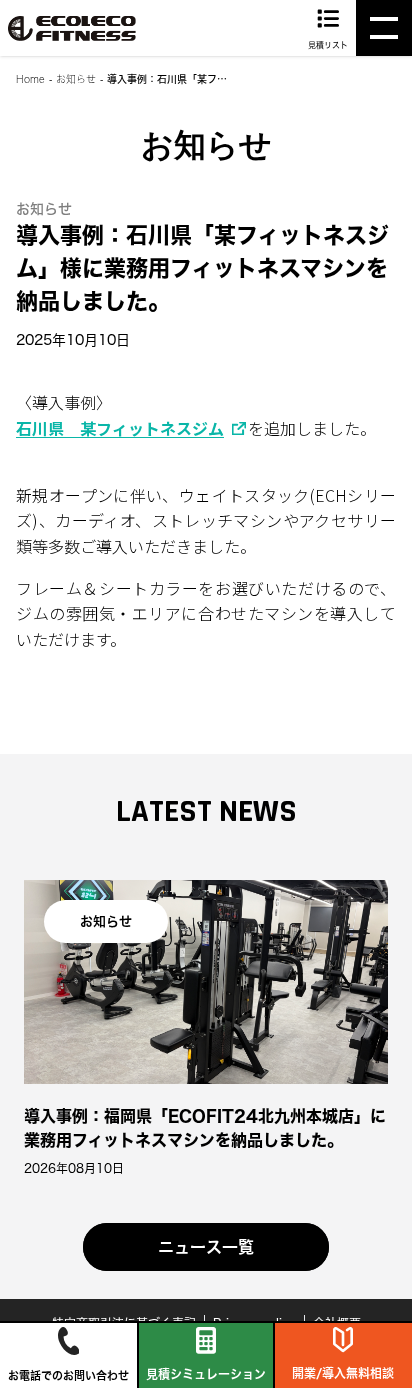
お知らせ (76, 79)
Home (30, 79)
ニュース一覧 (206, 1247)
